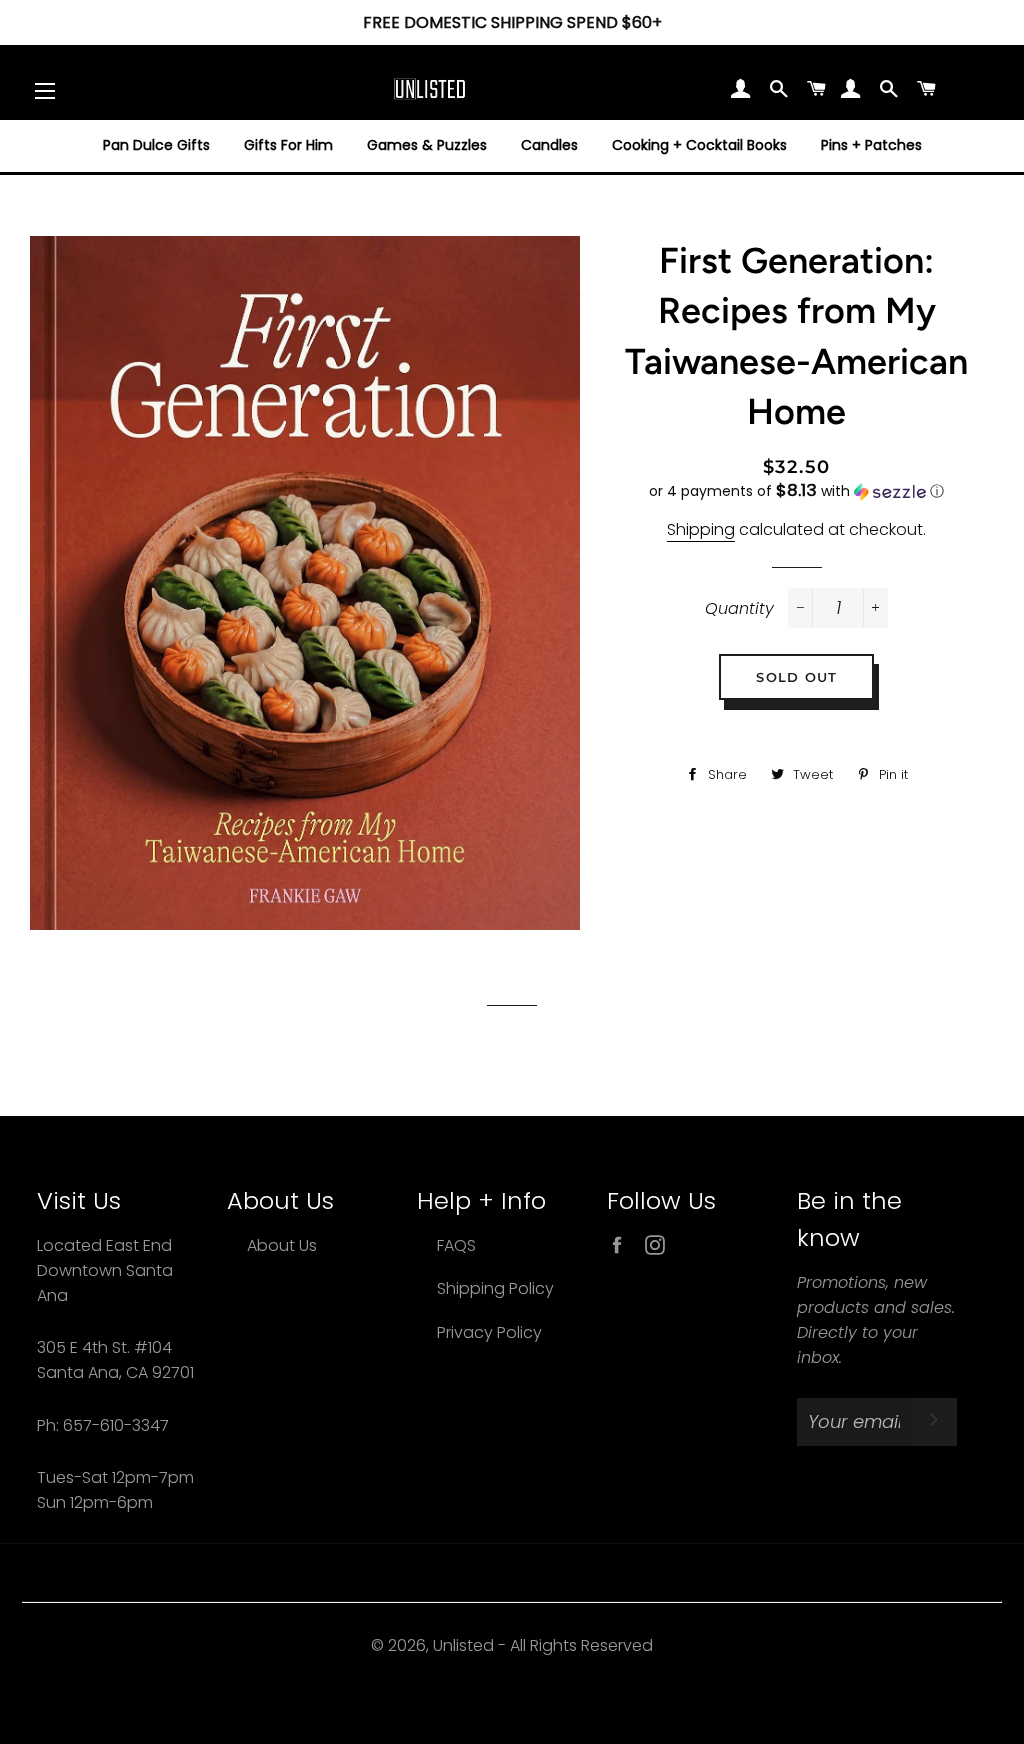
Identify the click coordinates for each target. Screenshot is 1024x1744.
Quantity (739, 608)
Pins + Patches (871, 145)
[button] (797, 491)
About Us (282, 1245)
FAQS (456, 1245)
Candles (549, 145)
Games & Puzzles (427, 145)
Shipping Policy (495, 1288)
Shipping (701, 529)
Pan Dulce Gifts (156, 145)
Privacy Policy (489, 1332)
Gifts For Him (288, 145)
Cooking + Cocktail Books (699, 145)
